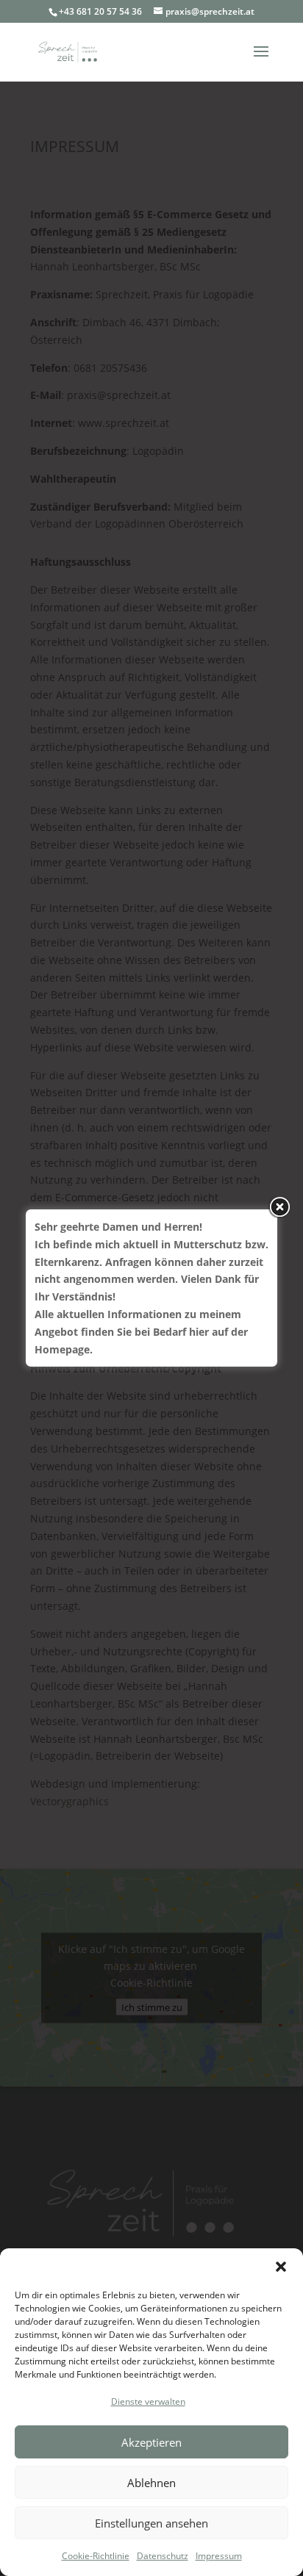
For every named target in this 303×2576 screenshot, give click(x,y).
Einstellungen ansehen (151, 2523)
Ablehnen (151, 2483)
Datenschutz (163, 2556)
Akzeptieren (151, 2442)
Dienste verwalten (148, 2401)
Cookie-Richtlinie (96, 2556)
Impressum (219, 2556)
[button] (281, 2267)
